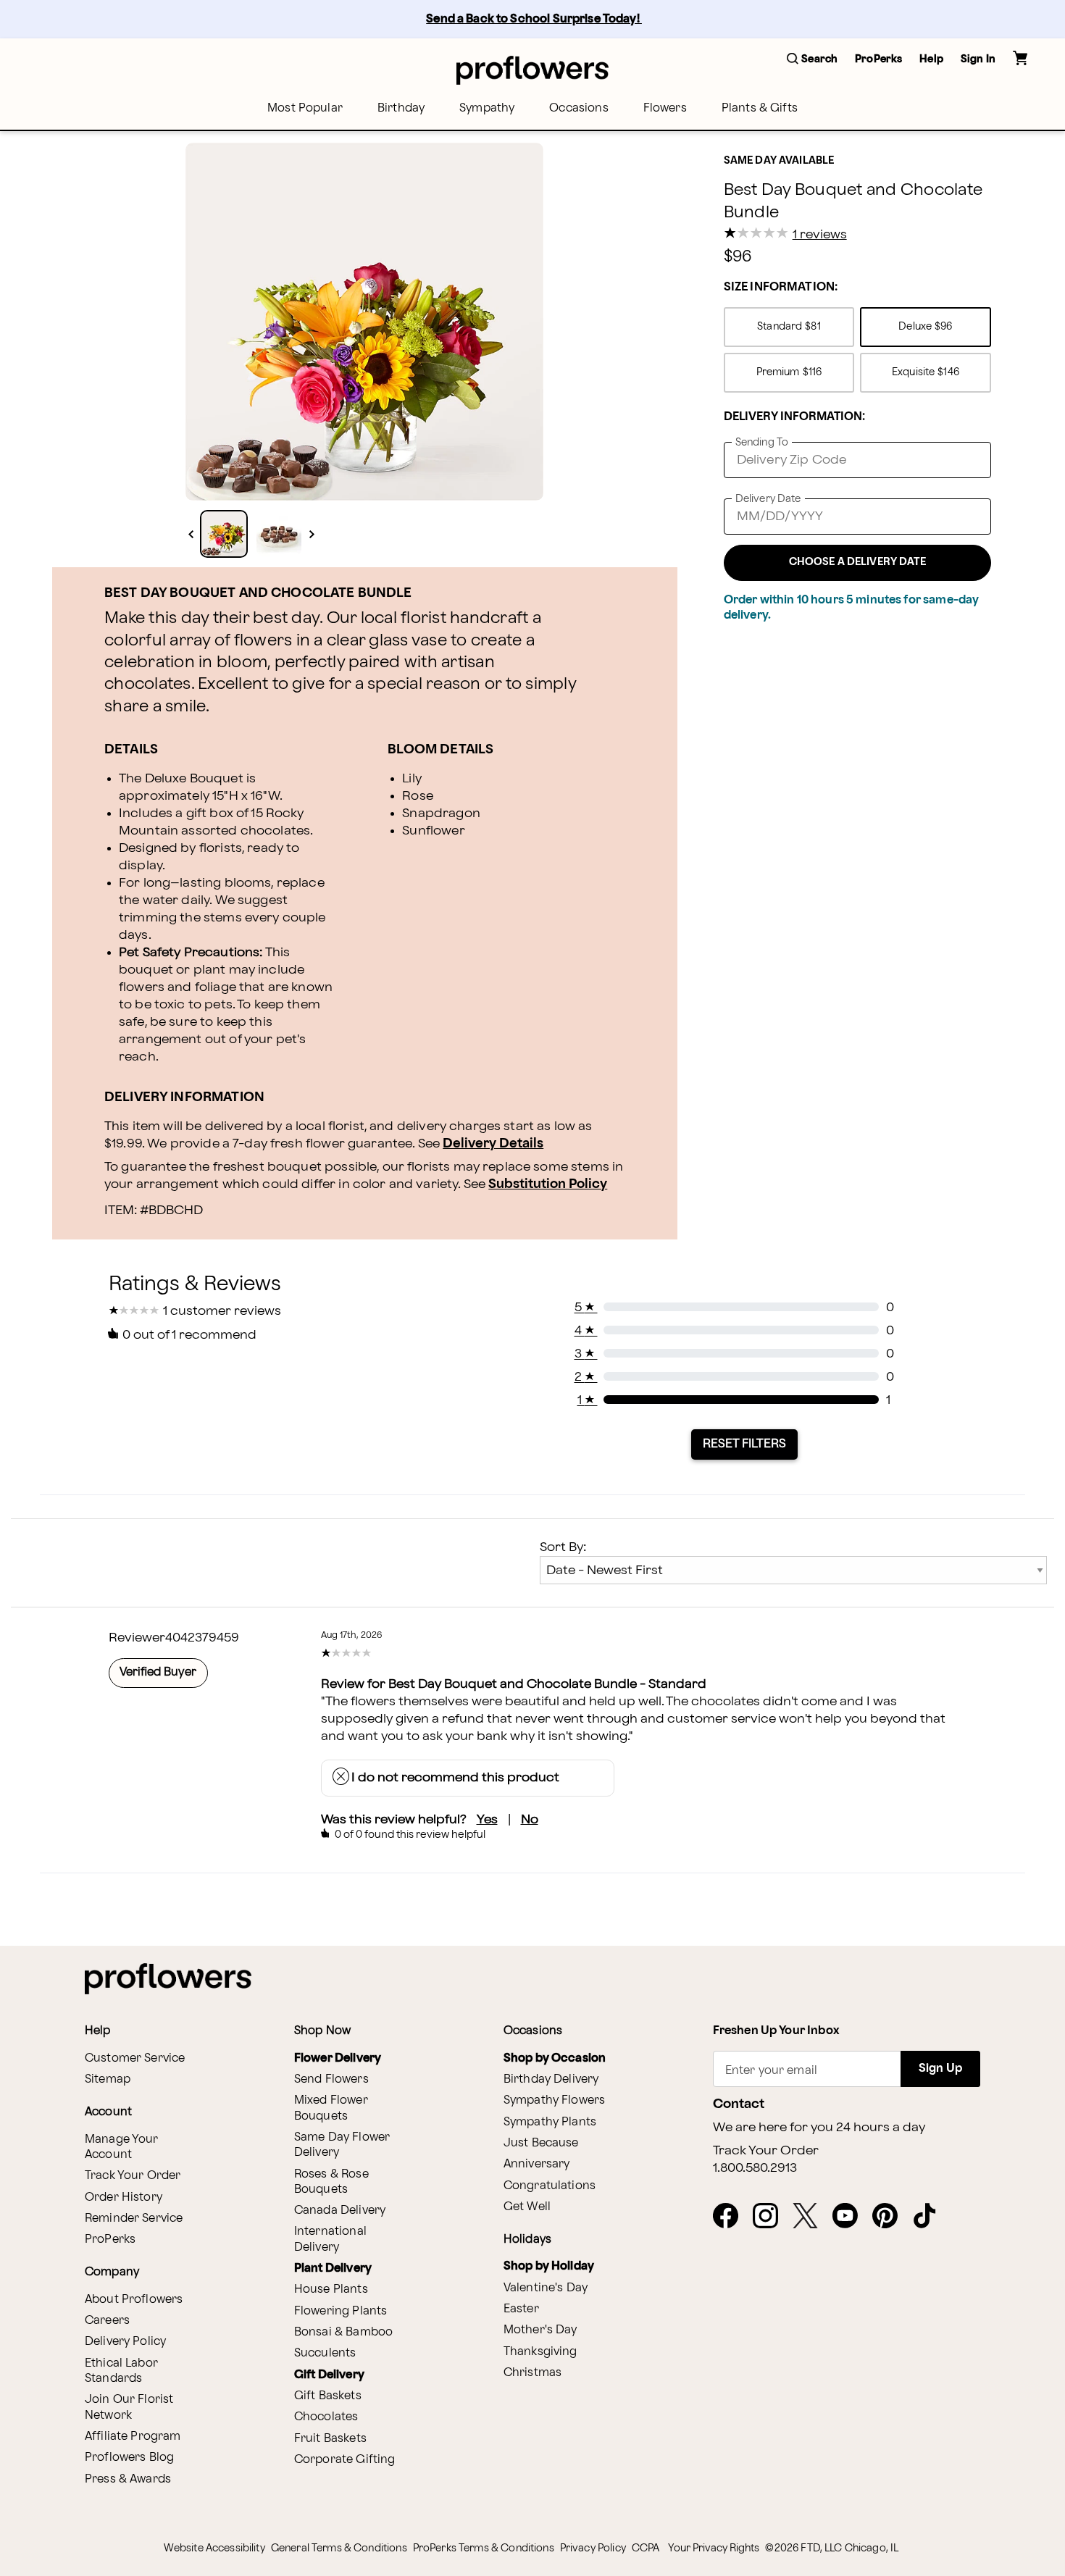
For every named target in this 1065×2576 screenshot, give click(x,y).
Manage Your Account (122, 2147)
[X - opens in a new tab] (811, 2217)
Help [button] (931, 59)
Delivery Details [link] (493, 1143)
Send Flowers (331, 2079)
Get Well (527, 2207)
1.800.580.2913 (755, 2168)
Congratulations (550, 2186)
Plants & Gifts (760, 108)
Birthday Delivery (551, 2079)
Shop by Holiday (549, 2266)
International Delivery (330, 2239)
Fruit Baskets (330, 2439)
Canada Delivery (340, 2211)
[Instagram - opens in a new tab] (771, 2217)
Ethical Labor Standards (121, 2371)
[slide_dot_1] (279, 534)
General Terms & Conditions (339, 2548)
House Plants (331, 2289)
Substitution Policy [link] (548, 1184)
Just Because (541, 2143)
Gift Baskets (328, 2396)
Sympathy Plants (550, 2122)
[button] (812, 60)
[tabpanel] (364, 322)
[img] (364, 322)
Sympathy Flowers (554, 2100)
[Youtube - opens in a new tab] (851, 2217)
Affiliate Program (133, 2437)
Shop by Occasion (555, 2058)
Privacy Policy (593, 2548)
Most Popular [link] (305, 108)
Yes (487, 1819)
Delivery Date (768, 499)
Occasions (579, 108)
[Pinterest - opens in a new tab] (891, 2217)
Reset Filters (744, 1444)
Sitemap (108, 2079)
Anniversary (537, 2164)
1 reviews (820, 235)
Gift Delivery (329, 2375)
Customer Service (135, 2058)
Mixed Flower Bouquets (331, 2108)
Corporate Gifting (345, 2460)
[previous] (191, 534)
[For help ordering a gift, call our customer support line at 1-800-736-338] (532, 70)
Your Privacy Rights (714, 2548)
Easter (521, 2309)
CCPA (646, 2548)
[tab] (364, 322)
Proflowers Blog (129, 2458)
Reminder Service (134, 2219)
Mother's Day (540, 2330)
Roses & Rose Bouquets (331, 2182)
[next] (312, 534)
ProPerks (110, 2240)
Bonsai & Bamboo (343, 2332)
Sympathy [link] (487, 108)
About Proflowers (134, 2300)
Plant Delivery (333, 2268)
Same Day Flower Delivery (342, 2145)
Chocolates (326, 2417)
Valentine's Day (546, 2288)
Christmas (532, 2373)
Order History (124, 2197)
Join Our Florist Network (129, 2407)
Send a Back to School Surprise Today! (534, 19)
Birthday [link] (401, 108)
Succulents (325, 2353)
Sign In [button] (978, 59)
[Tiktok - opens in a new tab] (931, 2217)
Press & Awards (128, 2479)
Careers (107, 2321)
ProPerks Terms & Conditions (484, 2548)
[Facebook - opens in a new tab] (731, 2217)
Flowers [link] (665, 108)
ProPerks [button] (878, 59)
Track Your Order (133, 2176)
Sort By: (563, 1547)
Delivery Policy (125, 2342)
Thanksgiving (540, 2352)
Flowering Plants (341, 2311)
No (530, 1819)
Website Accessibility (214, 2548)
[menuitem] (305, 108)
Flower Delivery (338, 2058)
